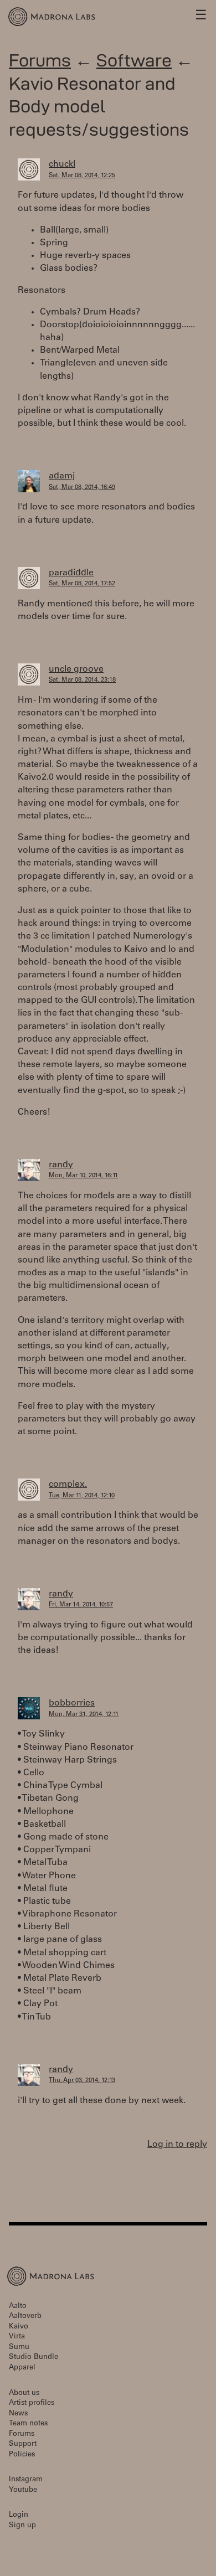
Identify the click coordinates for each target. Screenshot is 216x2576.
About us (24, 2394)
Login (19, 2515)
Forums (40, 60)
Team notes (28, 2424)
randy (61, 1165)
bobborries (72, 1703)
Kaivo (19, 2327)
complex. (68, 1485)
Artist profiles (32, 2404)
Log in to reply (177, 2145)
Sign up (22, 2526)
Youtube (23, 2490)
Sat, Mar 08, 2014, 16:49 (82, 488)
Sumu (19, 2348)
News (18, 2414)
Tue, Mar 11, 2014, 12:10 (82, 1496)
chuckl (62, 164)
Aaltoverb (25, 2317)
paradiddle (71, 573)
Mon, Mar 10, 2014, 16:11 (83, 1176)
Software (134, 60)
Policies (22, 2455)
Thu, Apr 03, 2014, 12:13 (82, 2081)
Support (23, 2444)
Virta (17, 2337)
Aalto (18, 2307)
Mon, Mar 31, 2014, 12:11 (84, 1715)
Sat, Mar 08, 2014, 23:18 (82, 680)
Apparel (22, 2368)
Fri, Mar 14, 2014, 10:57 (81, 1605)
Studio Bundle (34, 2358)
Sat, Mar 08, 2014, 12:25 (82, 176)
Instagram (26, 2480)
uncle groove (76, 669)
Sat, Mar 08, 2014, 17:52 (82, 584)
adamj (62, 476)
